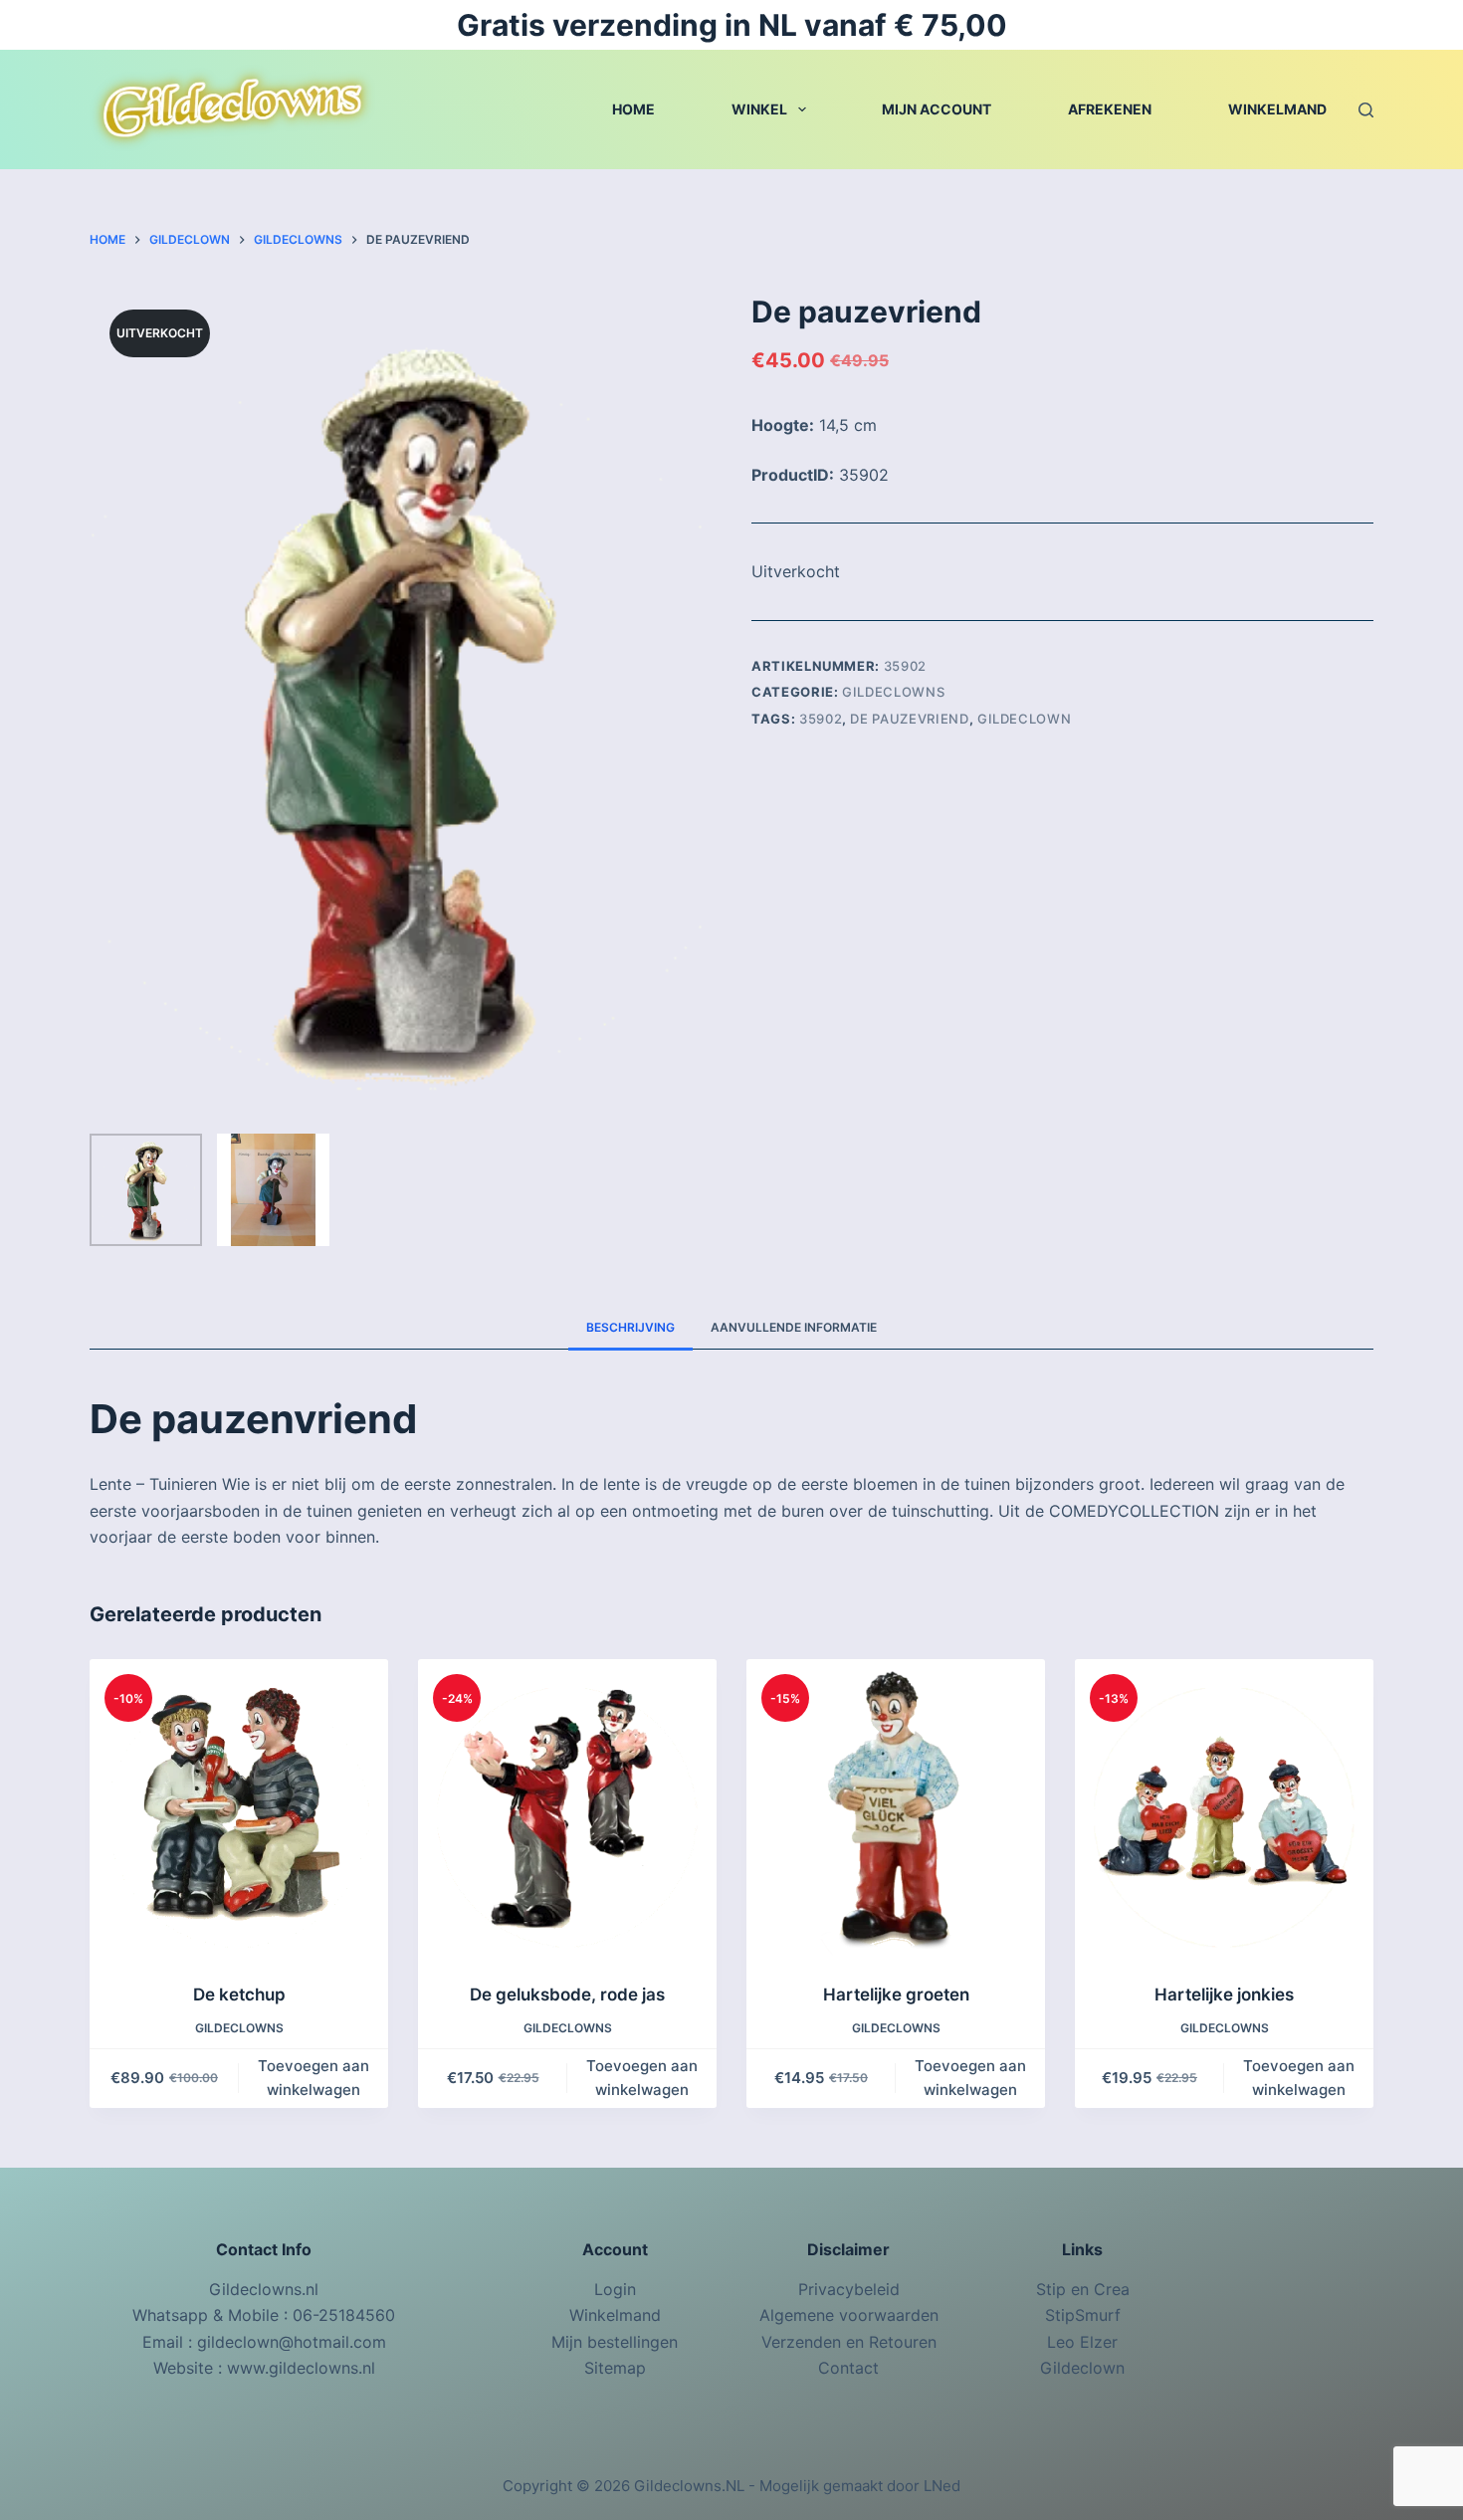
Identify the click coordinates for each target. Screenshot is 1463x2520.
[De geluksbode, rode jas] (567, 1808)
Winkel (759, 109)
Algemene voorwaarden (849, 2315)
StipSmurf (1083, 2315)
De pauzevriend (909, 719)
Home (633, 109)
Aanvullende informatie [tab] (794, 1327)
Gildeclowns (893, 692)
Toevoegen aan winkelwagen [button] (313, 2078)
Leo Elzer (1082, 2342)
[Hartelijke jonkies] (1224, 1808)
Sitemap (615, 2368)
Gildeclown (1025, 719)
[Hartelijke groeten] (896, 1808)
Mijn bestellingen (615, 2342)
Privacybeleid (849, 2289)
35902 (821, 719)
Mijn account (937, 109)
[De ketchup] (239, 1808)
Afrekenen (1110, 109)
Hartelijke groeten (896, 1995)
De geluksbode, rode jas (567, 1995)
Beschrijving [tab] (630, 1327)
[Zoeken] (1366, 110)
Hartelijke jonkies (1224, 1995)
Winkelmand (1277, 109)
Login (615, 2289)
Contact (848, 2368)
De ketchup (239, 1995)
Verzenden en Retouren (849, 2342)
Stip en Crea (1083, 2289)
